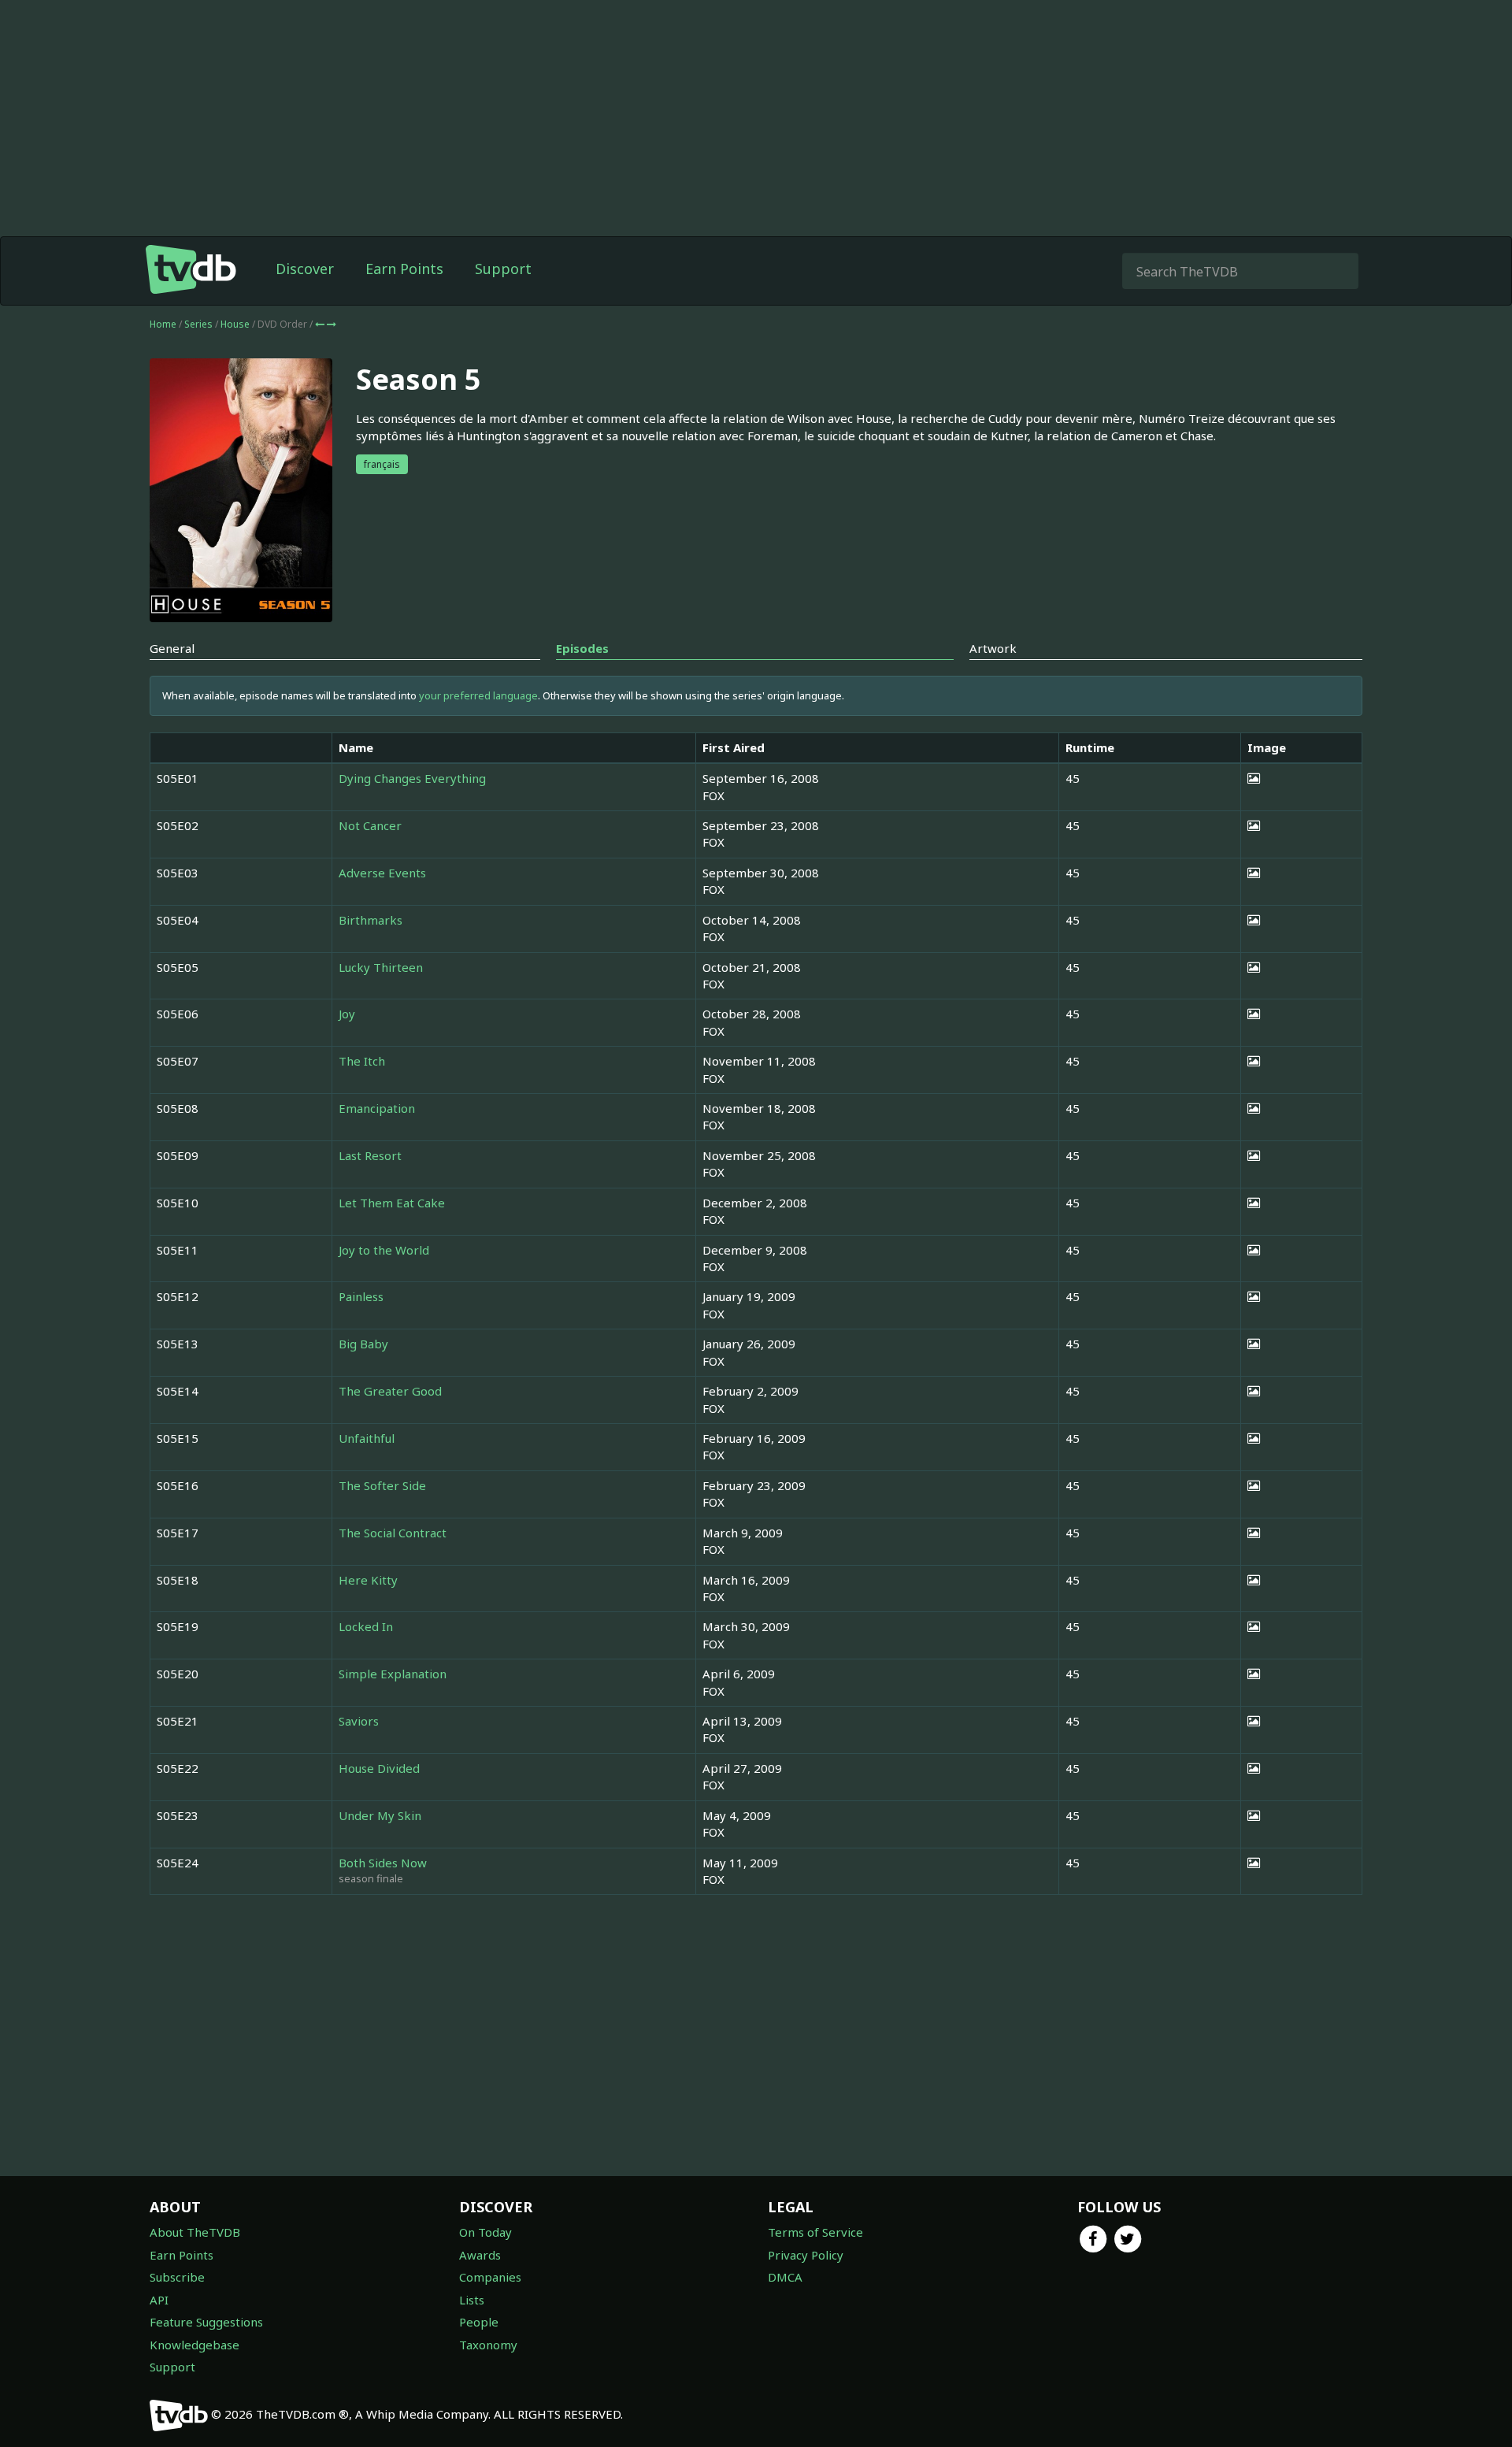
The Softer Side (382, 1485)
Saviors (359, 1721)
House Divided (379, 1768)
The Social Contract (393, 1533)
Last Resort (370, 1155)
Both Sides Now (383, 1863)
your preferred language (478, 695)
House (236, 324)
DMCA (785, 2277)
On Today (485, 2232)
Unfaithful (367, 1438)
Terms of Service (815, 2232)
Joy (347, 1014)
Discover (305, 269)
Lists (472, 2300)
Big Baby (363, 1344)
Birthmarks (371, 920)
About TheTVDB (195, 2232)
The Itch (362, 1061)
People (479, 2322)
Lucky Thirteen (381, 967)
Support (503, 269)
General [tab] (172, 648)
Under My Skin (380, 1815)
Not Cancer (370, 825)
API (159, 2300)
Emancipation (377, 1108)
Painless (361, 1296)
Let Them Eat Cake (392, 1203)
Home (163, 324)
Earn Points (404, 269)
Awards (480, 2255)
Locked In (366, 1626)
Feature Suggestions (206, 2322)
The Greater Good (390, 1391)
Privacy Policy (806, 2255)
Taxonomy (488, 2345)
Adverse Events (382, 873)
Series (198, 324)
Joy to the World (384, 1250)
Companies (490, 2277)
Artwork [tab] (993, 648)
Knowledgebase (195, 2345)
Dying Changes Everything (412, 778)
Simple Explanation (393, 1674)
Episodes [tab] (582, 648)
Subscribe (177, 2277)
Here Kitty (368, 1580)
